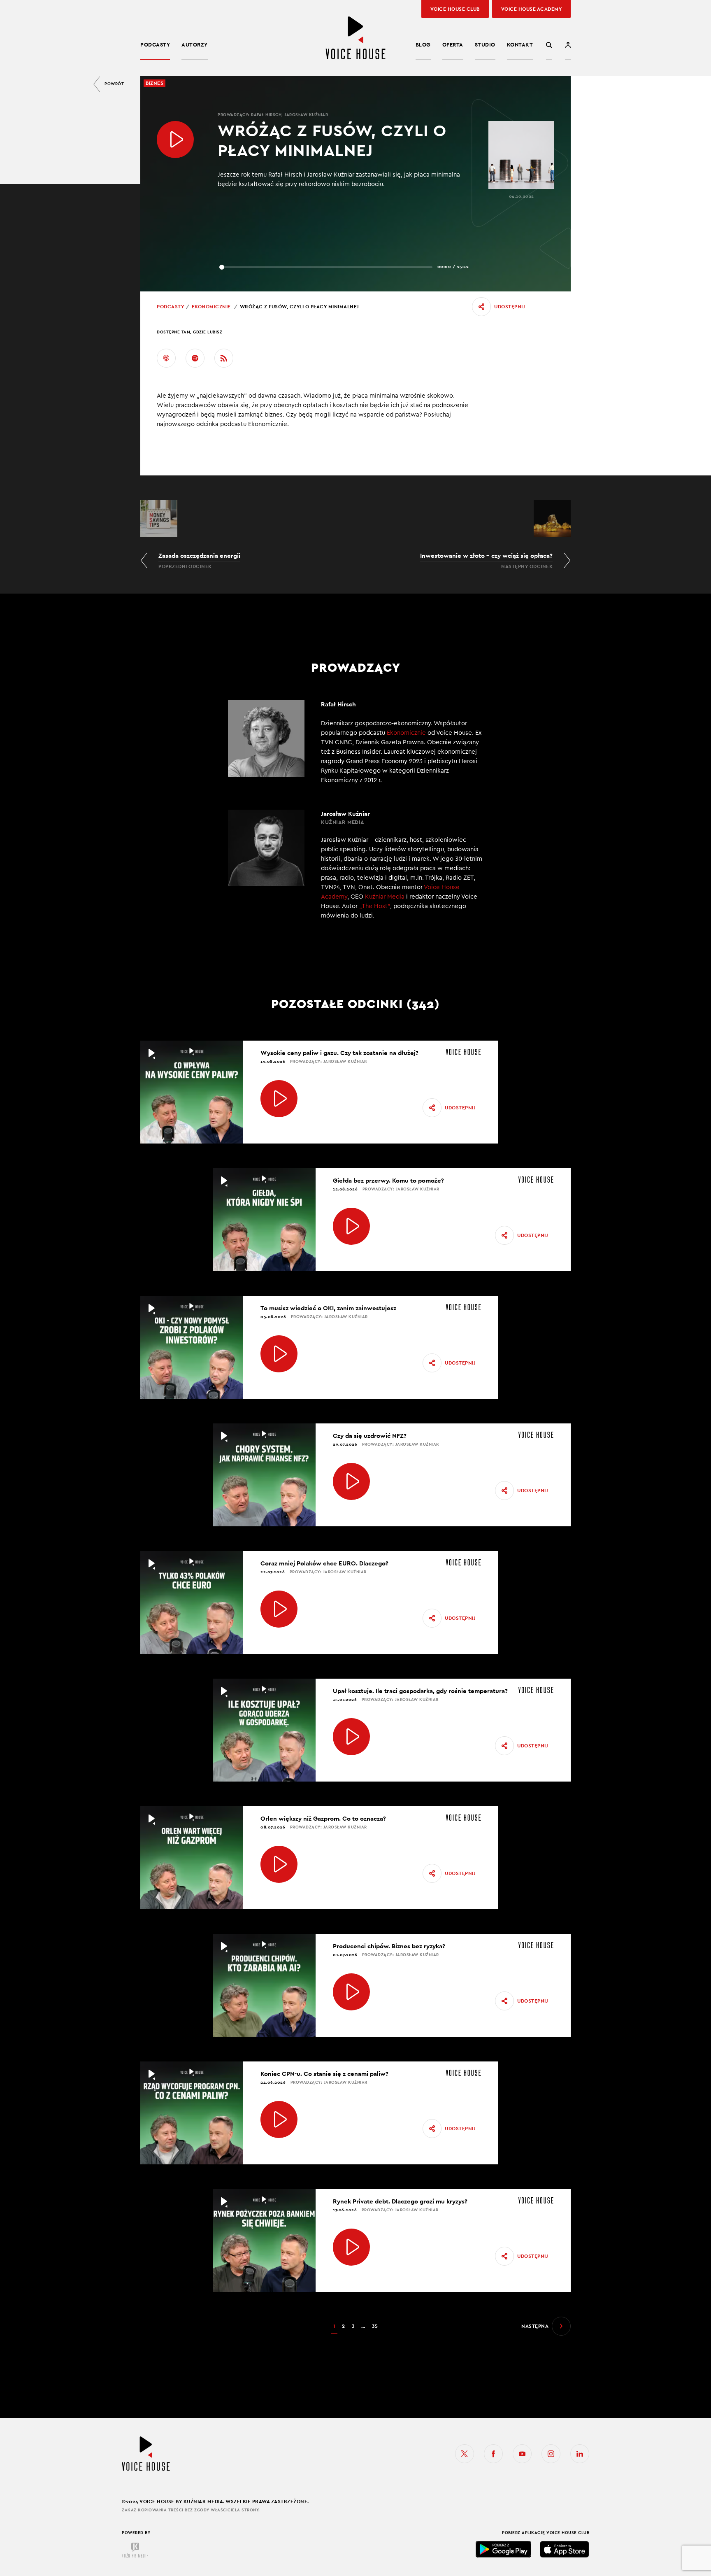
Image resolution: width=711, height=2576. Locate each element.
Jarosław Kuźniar (306, 115)
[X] (465, 2454)
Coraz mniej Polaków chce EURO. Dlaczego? (324, 1563)
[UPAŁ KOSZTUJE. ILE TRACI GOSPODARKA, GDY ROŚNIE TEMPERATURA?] (351, 1737)
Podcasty (155, 45)
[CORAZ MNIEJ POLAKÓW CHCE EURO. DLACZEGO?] (279, 1609)
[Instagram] (551, 2454)
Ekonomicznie (211, 307)
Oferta (453, 45)
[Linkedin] (580, 2454)
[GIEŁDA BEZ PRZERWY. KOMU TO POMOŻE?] (351, 1226)
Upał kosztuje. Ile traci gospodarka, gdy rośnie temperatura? (420, 1691)
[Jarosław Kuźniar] (355, 870)
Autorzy (195, 45)
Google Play (504, 2549)
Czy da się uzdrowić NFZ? (370, 1436)
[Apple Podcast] (166, 358)
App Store (565, 2549)
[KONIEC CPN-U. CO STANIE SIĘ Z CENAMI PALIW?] (279, 2119)
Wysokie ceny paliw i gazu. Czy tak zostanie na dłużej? (339, 1053)
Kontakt (520, 45)
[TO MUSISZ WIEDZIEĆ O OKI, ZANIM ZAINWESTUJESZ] (279, 1354)
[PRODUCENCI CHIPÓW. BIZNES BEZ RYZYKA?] (351, 1992)
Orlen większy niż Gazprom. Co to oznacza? (323, 1818)
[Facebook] (493, 2454)
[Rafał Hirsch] (355, 743)
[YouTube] (522, 2454)
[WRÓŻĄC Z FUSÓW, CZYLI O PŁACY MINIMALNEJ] (175, 140)
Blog (423, 45)
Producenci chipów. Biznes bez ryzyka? (389, 1946)
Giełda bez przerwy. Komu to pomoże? (388, 1180)
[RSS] (224, 358)
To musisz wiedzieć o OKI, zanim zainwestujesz (328, 1308)
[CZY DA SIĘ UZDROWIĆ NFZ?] (351, 1481)
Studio (485, 45)
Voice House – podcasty (355, 38)
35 (375, 2326)
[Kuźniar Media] (135, 2550)
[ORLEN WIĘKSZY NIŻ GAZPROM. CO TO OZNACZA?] (279, 1864)
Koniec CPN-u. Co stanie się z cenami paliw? (324, 2074)
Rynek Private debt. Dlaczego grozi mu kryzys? (400, 2201)
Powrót (114, 84)
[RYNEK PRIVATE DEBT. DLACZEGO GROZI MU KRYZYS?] (351, 2247)
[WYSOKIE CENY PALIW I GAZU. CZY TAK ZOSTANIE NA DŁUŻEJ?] (279, 1099)
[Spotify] (195, 358)
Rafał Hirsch (266, 115)
